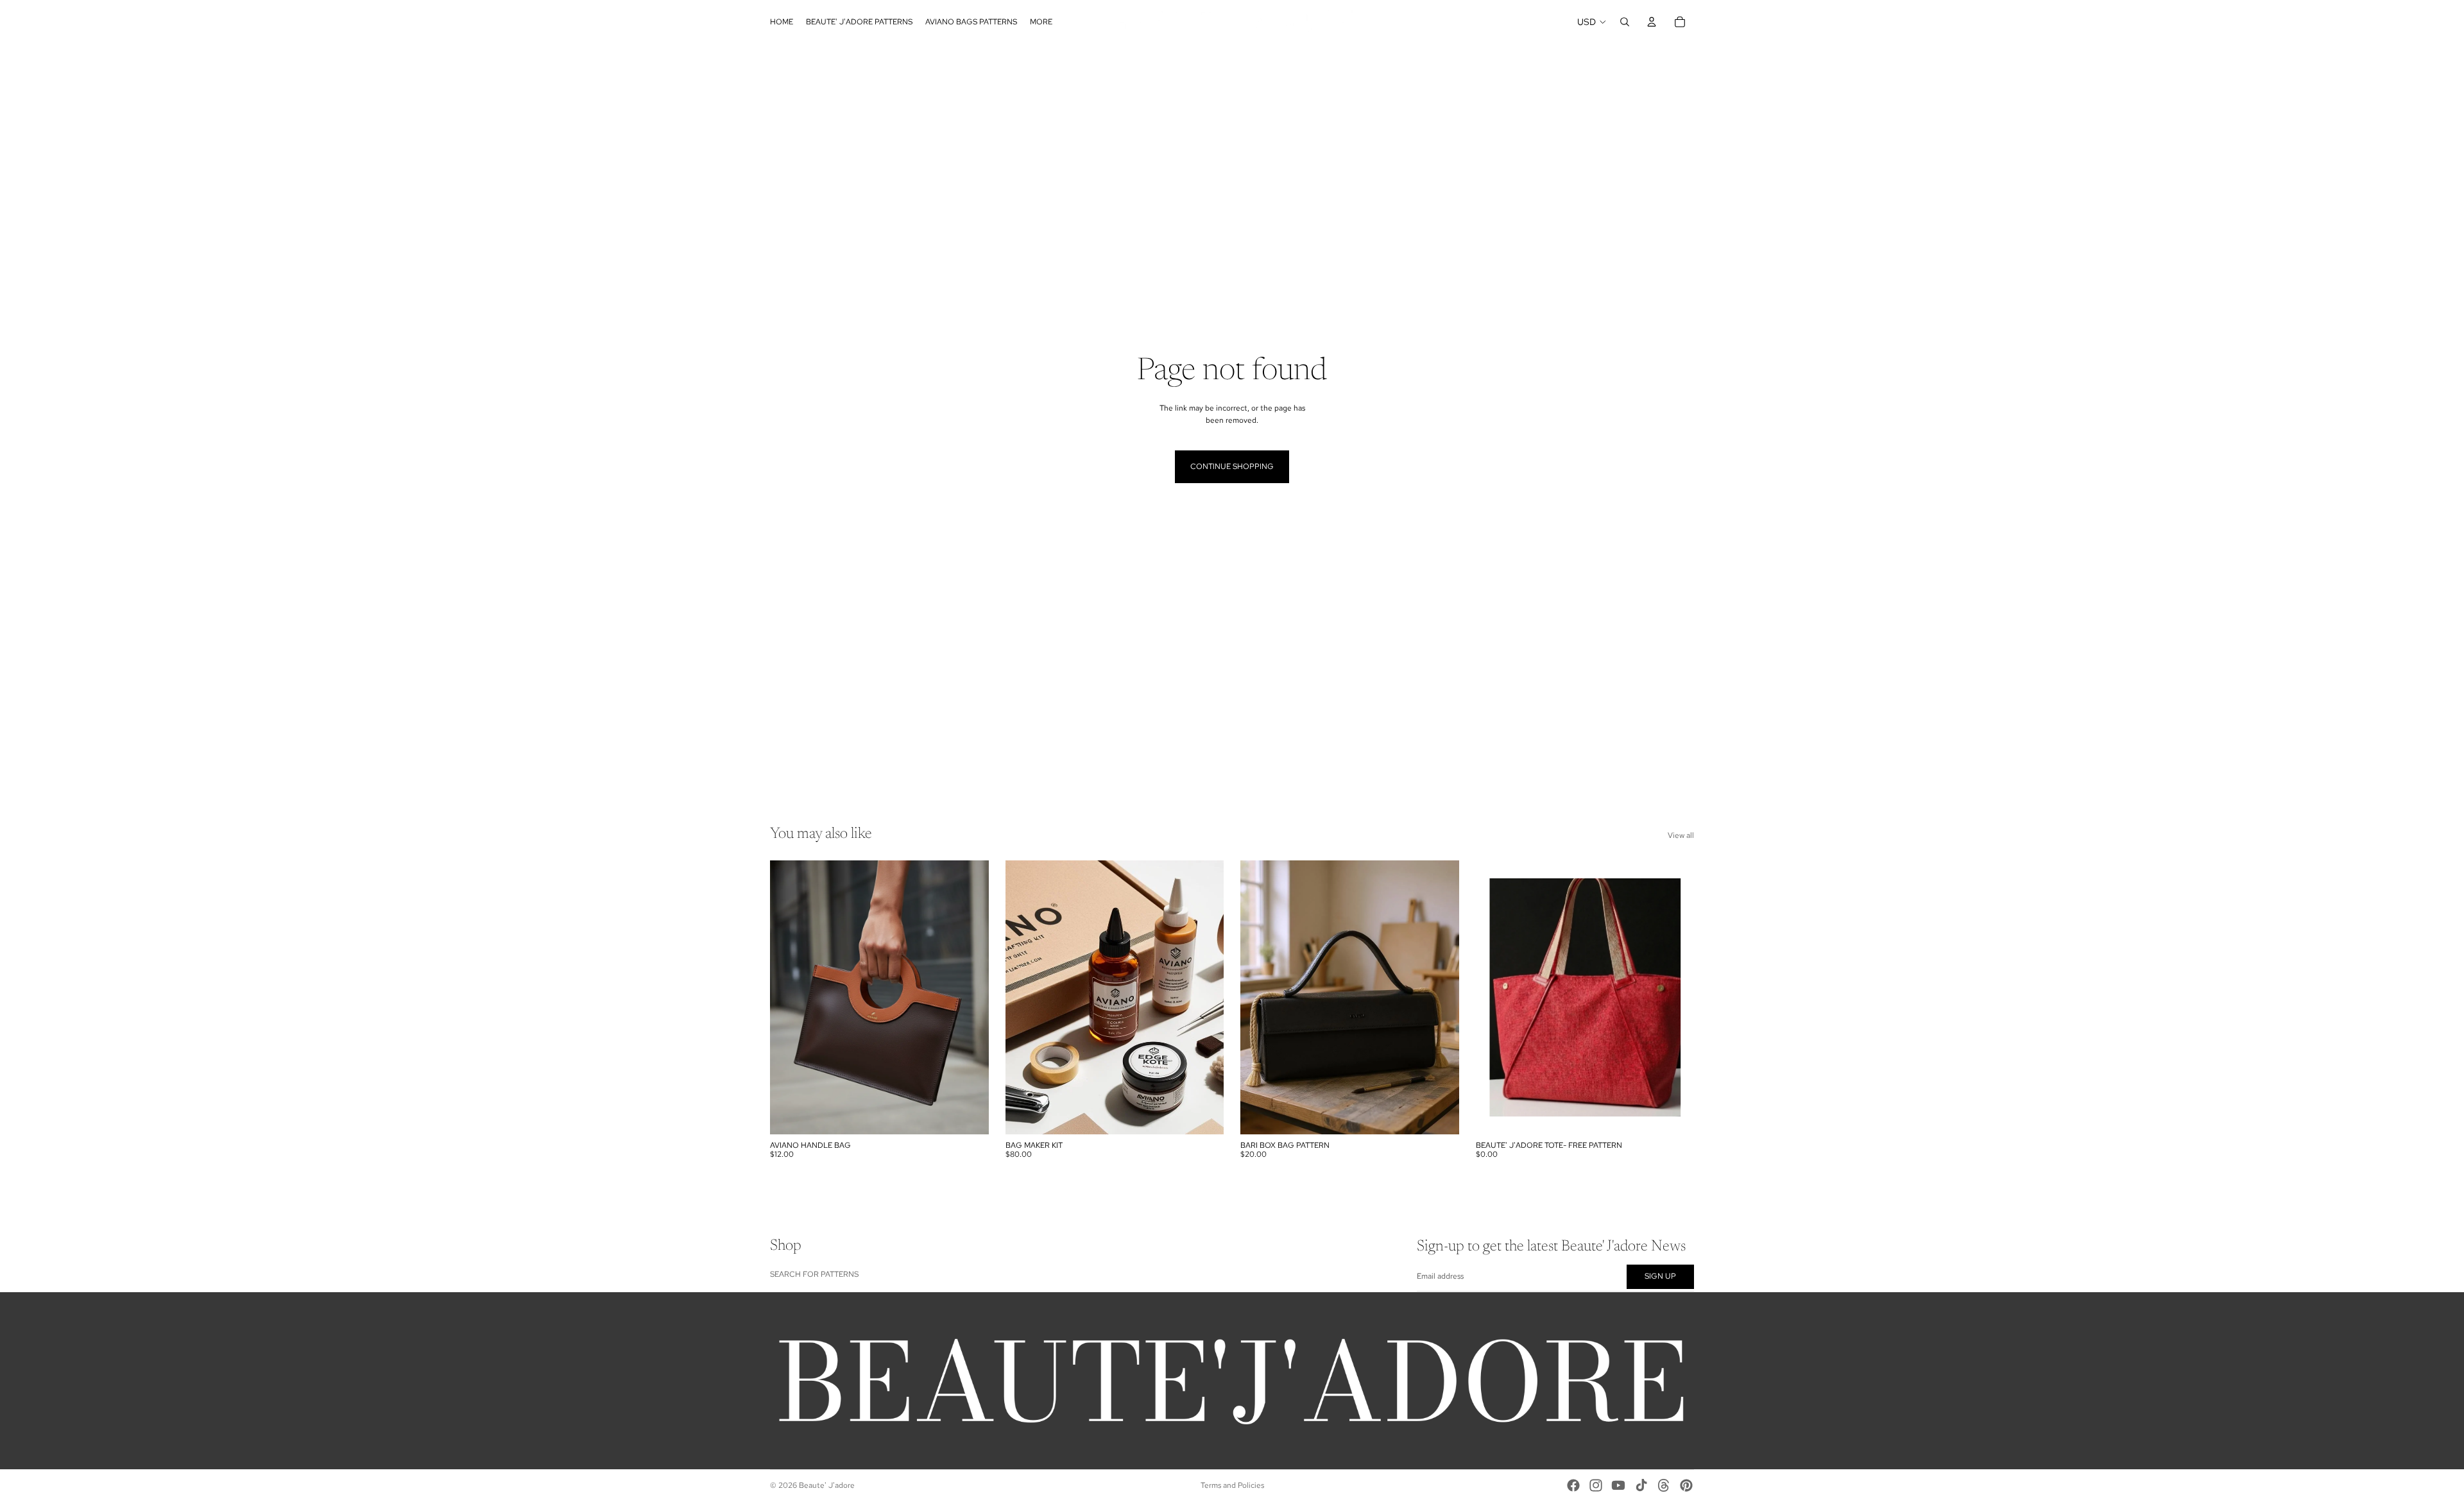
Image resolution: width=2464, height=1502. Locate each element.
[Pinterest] (1686, 1485)
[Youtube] (1618, 1485)
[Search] (1625, 22)
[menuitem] (1041, 22)
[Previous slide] (789, 997)
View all (1681, 835)
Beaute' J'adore (827, 1485)
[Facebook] (1573, 1485)
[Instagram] (1596, 1485)
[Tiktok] (1641, 1485)
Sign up (1660, 1277)
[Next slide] (970, 997)
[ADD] (969, 1114)
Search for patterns (814, 1274)
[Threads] (1664, 1485)
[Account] (1652, 22)
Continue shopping (1232, 466)
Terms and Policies (1232, 1485)
